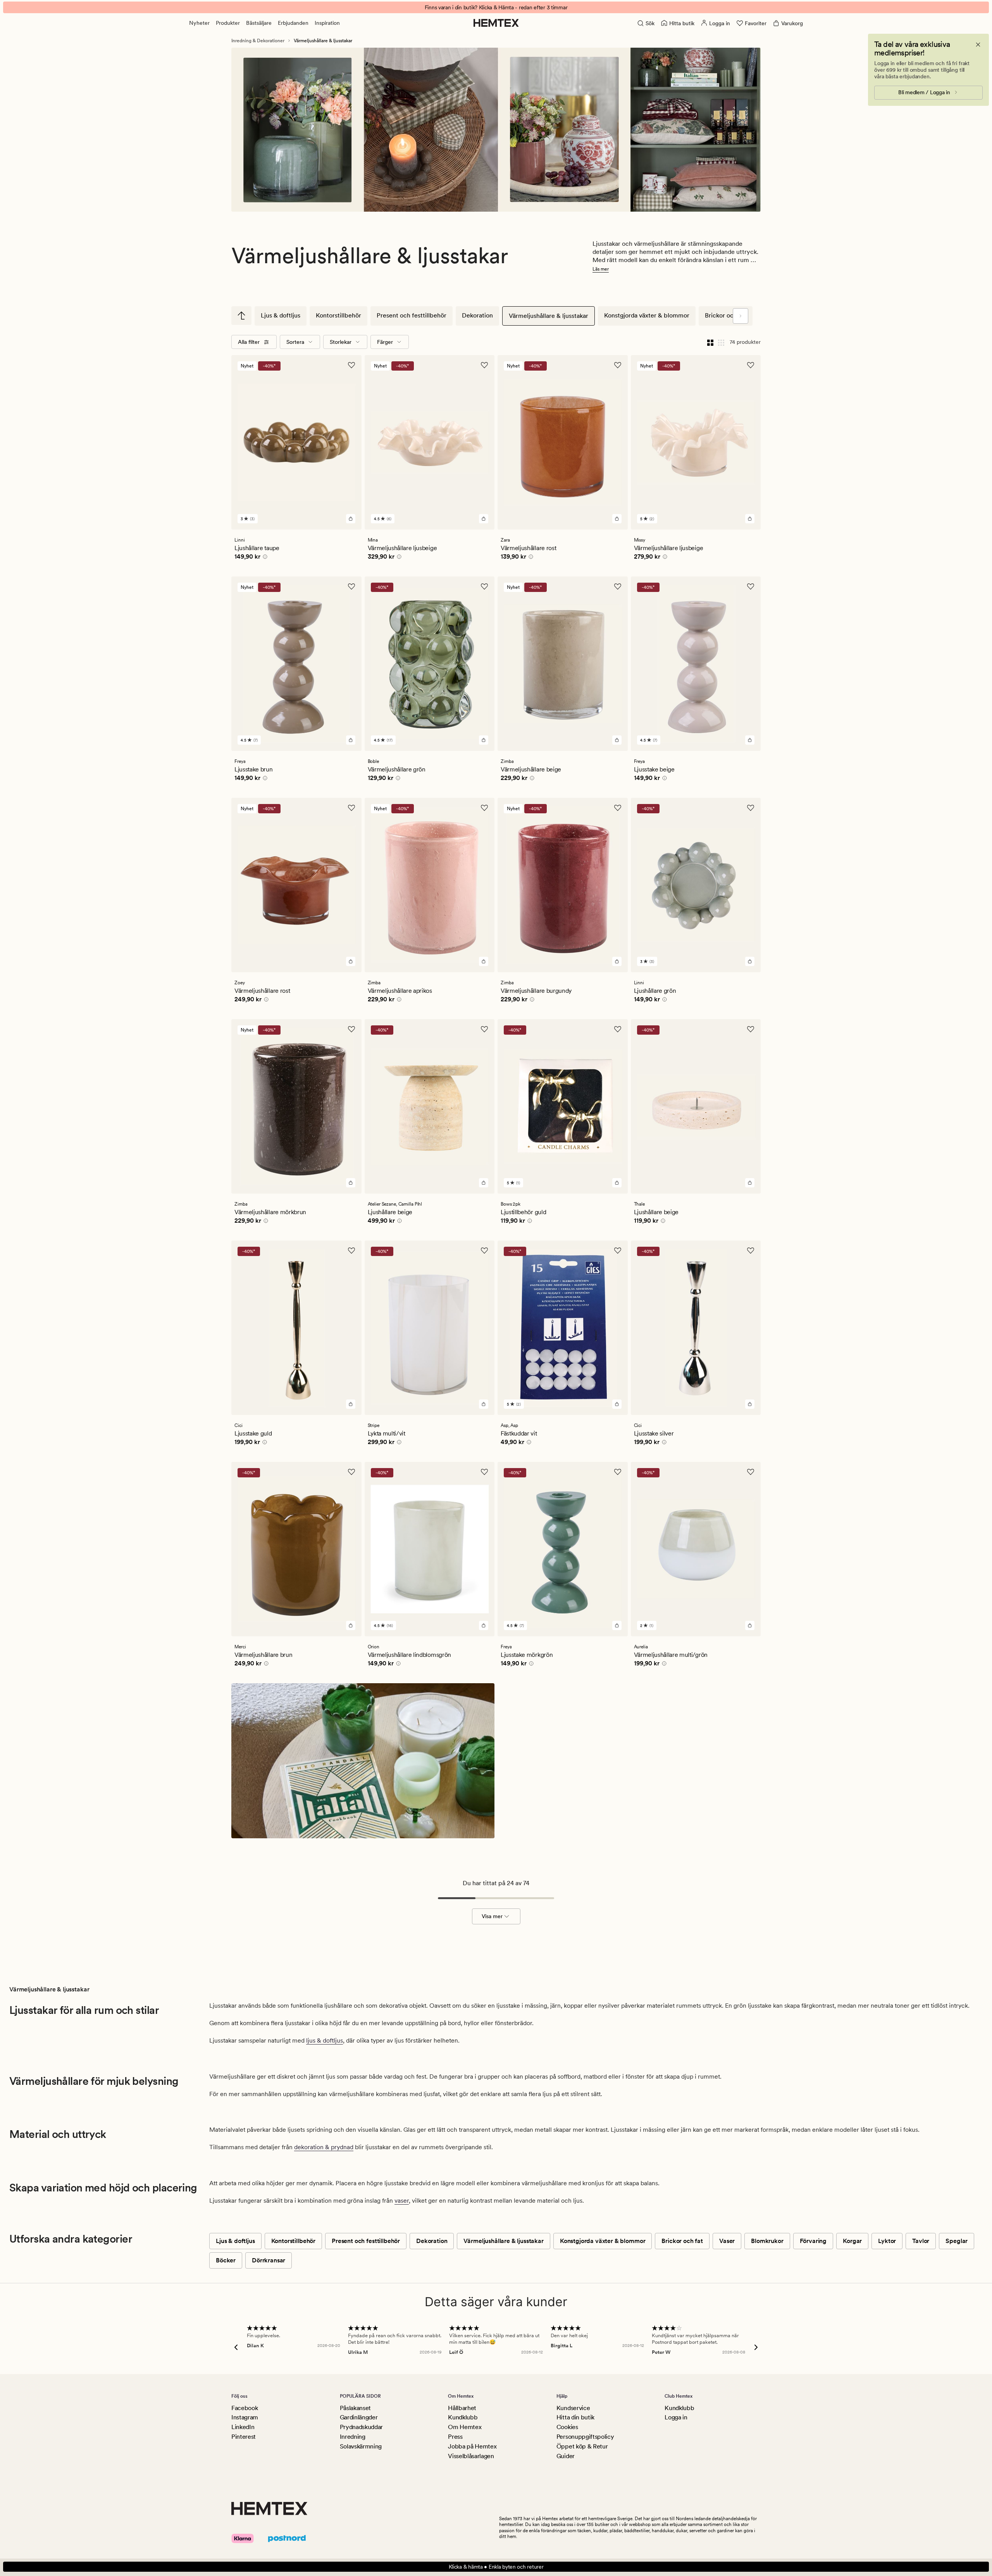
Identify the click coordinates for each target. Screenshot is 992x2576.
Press (455, 2437)
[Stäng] (978, 45)
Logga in (676, 2417)
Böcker (226, 2260)
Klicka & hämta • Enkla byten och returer (496, 2567)
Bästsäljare (259, 23)
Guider (566, 2456)
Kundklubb (463, 2417)
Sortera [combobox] (295, 342)
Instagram (245, 2417)
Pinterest (244, 2437)
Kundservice (573, 2408)
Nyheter (199, 23)
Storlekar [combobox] (341, 342)
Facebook (245, 2408)
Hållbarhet (462, 2408)
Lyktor (887, 2241)
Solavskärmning (361, 2446)
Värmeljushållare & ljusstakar (549, 316)
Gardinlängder (359, 2417)
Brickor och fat (726, 315)
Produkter (228, 23)
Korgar (852, 2241)
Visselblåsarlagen (471, 2456)
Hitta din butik (575, 2417)
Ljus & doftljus (281, 315)
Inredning (353, 2437)
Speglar (957, 2241)
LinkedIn (243, 2427)
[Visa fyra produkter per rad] (710, 342)
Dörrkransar (269, 2260)
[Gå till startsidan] (496, 23)
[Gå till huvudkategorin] (241, 316)
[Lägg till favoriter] (351, 365)
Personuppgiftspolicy (585, 2437)
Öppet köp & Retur (582, 2446)
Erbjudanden (293, 23)
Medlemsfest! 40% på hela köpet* (496, 7)
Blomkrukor (767, 2241)
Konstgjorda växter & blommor (647, 315)
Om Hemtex (465, 2427)
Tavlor (921, 2241)
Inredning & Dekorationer (258, 41)
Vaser (727, 2241)
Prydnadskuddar (362, 2427)
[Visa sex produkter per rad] (721, 342)
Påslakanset (355, 2408)
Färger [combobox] (385, 342)
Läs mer (601, 269)
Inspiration (327, 23)
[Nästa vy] (741, 316)
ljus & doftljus (325, 2040)
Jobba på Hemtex (472, 2446)
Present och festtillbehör (412, 315)
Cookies (567, 2427)
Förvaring (813, 2241)
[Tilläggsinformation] (264, 558)
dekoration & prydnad (324, 2147)
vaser (402, 2201)
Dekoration (477, 315)
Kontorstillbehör (338, 315)
